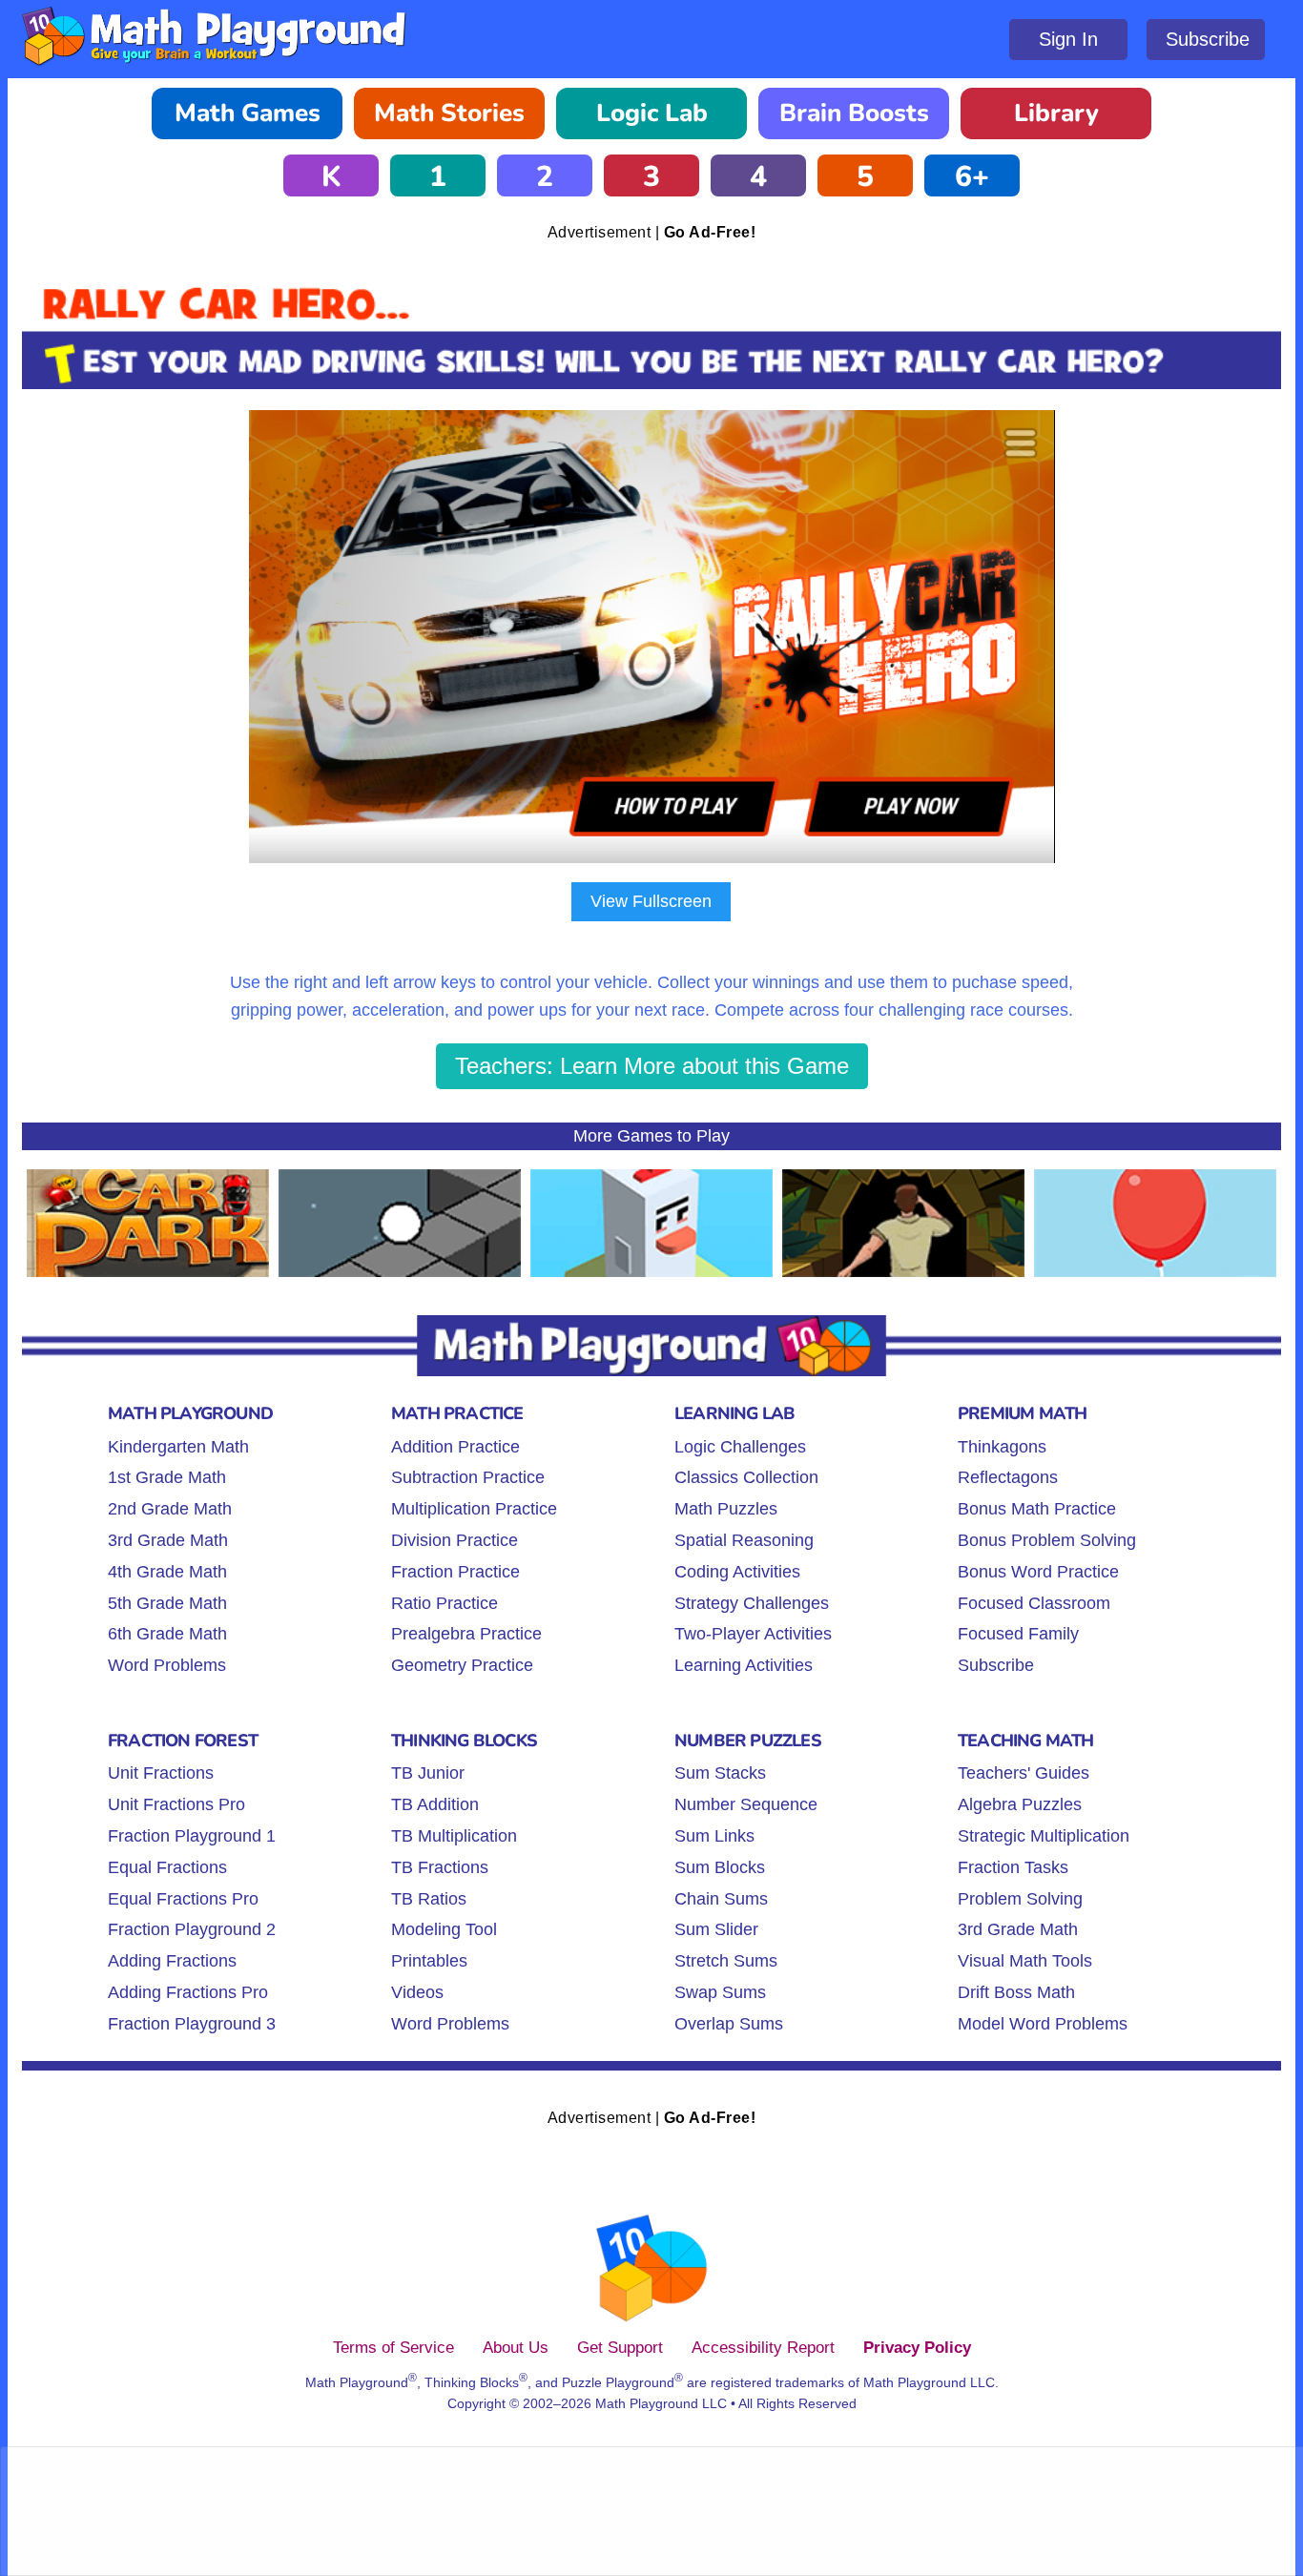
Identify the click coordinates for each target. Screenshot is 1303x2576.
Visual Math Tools (1025, 1961)
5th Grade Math (167, 1603)
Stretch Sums (726, 1961)
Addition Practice (455, 1447)
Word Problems (167, 1665)
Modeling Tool (444, 1929)
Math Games (248, 113)
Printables (429, 1961)
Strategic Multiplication (1044, 1836)
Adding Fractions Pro (188, 1992)
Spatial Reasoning (744, 1540)
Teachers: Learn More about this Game (652, 1066)
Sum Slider (716, 1929)
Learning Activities (744, 1665)
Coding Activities (737, 1572)
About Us (516, 2347)
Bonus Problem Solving (1047, 1540)
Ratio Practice (445, 1603)
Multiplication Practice (474, 1509)
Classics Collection (746, 1477)
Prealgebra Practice (466, 1634)
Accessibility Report (763, 2347)
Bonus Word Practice (1038, 1572)
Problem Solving (1020, 1899)
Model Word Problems (1043, 2024)
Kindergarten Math (178, 1447)
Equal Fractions (167, 1867)
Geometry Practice (462, 1665)
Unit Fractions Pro (176, 1804)
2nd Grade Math (170, 1509)
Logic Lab (652, 113)
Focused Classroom (1034, 1603)
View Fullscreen (651, 901)
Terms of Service (393, 2347)
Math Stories (449, 113)
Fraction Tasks (1013, 1867)
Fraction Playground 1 (192, 1836)
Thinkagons (1002, 1447)
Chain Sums (721, 1899)
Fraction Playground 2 (192, 1929)
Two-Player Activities (753, 1634)
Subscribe (1208, 39)
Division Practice (455, 1540)
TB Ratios (429, 1899)
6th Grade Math (167, 1634)
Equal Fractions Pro (183, 1899)
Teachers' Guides (1024, 1773)
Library (1056, 113)
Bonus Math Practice (1037, 1509)
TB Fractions (440, 1867)
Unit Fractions (161, 1773)
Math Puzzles (726, 1509)
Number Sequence (746, 1804)
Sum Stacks (720, 1773)
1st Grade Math (167, 1477)
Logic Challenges (740, 1447)
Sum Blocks (720, 1867)
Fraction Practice (455, 1572)
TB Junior (428, 1773)
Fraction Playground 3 (192, 2024)
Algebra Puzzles (1020, 1804)
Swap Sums (720, 1992)
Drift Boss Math (1016, 1992)
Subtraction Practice (468, 1477)
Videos (417, 1992)
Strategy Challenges (752, 1603)
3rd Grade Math (168, 1540)
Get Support (620, 2347)
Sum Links (714, 1836)
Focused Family (1018, 1634)
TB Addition (435, 1804)
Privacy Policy (917, 2347)
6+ (972, 177)
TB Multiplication (454, 1836)
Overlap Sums (729, 2024)
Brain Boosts (854, 113)
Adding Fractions (172, 1961)
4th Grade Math (167, 1572)
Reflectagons (1008, 1477)
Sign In (1068, 39)
